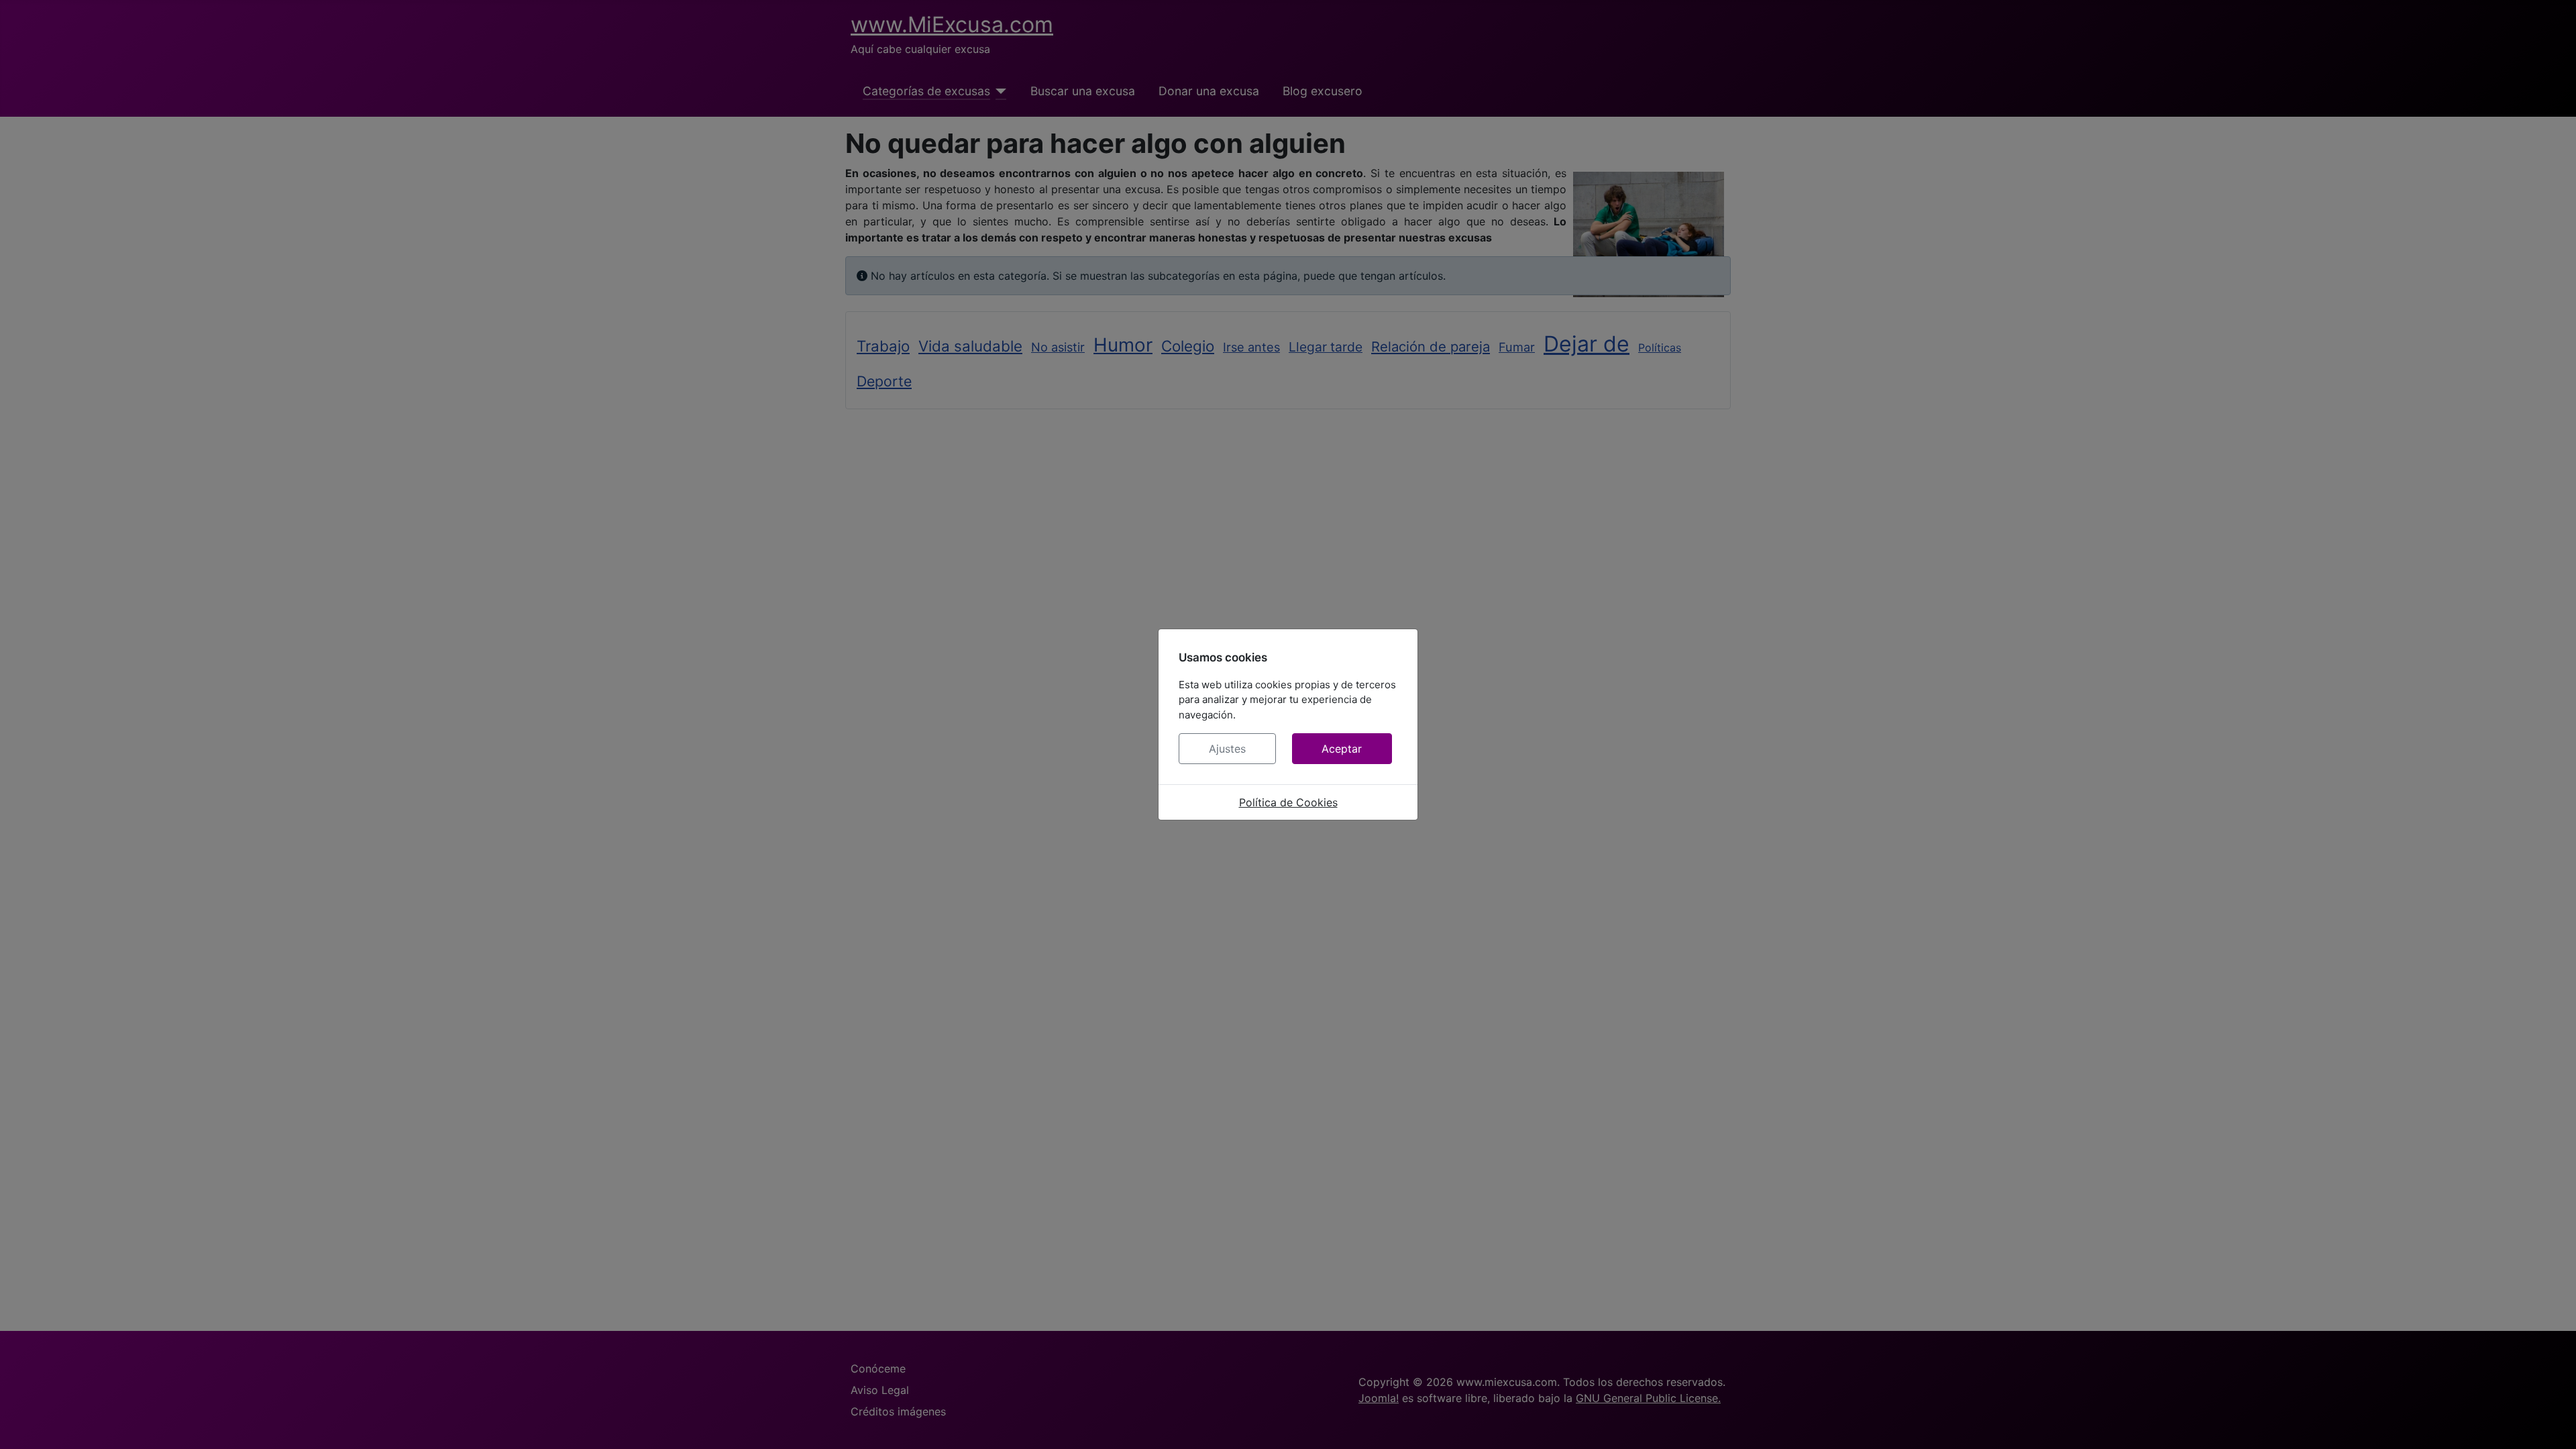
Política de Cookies (1288, 802)
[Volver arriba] (2553, 1424)
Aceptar (1342, 749)
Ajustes (1227, 749)
